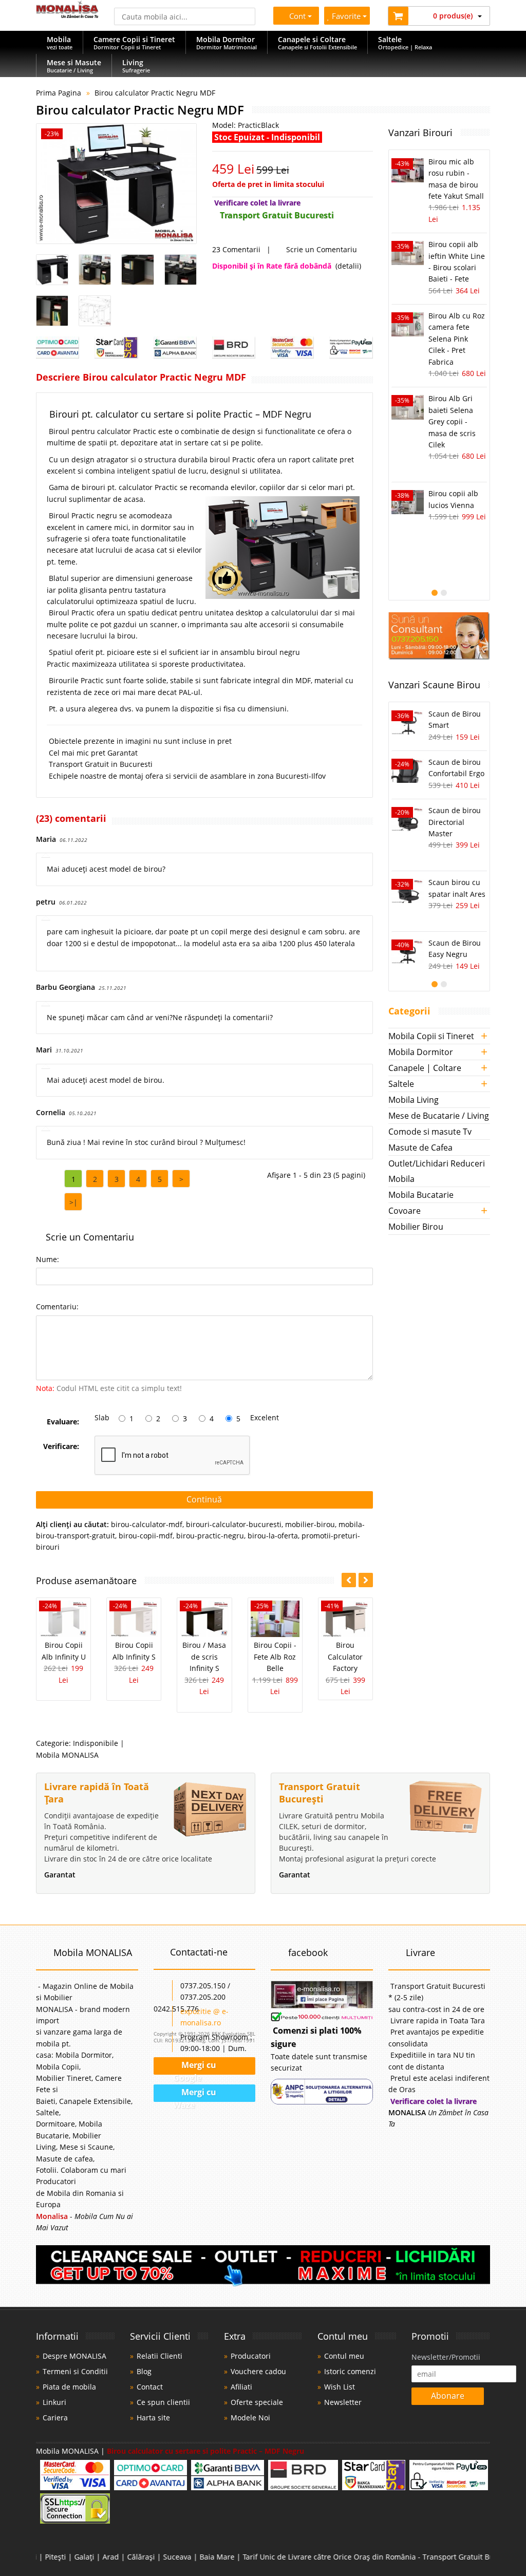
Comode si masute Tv (430, 1132)
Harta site (153, 2418)
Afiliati (241, 2387)
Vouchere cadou (258, 2371)
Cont (295, 16)
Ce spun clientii (163, 2402)
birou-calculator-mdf (147, 1524)
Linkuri (54, 2402)
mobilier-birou (310, 1524)
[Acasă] (67, 15)
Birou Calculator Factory (345, 1657)
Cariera (55, 2418)
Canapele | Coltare (425, 1068)
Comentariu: (57, 1306)
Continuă (204, 1499)
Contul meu (344, 2356)
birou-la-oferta (273, 1536)
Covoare (405, 1211)
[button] (366, 1580)
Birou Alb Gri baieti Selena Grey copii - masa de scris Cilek (452, 421)
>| (73, 1202)
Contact (150, 2387)
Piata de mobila (69, 2387)
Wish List (340, 2387)
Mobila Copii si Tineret (431, 1036)
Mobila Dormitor (421, 1052)
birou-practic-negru (210, 1536)
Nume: (48, 1259)
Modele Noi (250, 2418)
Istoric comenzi (350, 2371)
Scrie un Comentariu (322, 249)
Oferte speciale (257, 2402)
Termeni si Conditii (75, 2371)
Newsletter (343, 2402)
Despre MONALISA (74, 2356)
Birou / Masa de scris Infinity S (204, 1657)
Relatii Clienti (159, 2356)
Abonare (448, 2396)
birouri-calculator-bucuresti (234, 1524)
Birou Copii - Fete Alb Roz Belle (275, 1657)
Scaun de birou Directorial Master (455, 822)
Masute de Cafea (420, 1148)
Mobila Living (414, 1100)
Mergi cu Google (194, 2067)
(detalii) (348, 266)
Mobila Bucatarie (421, 1195)
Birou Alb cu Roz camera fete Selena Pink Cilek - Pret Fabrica (457, 339)
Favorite (348, 16)
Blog (144, 2371)
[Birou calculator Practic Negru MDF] (116, 184)
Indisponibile (96, 1743)
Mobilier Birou (416, 1227)
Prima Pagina (59, 93)
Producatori (251, 2356)
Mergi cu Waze (195, 2095)
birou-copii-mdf (146, 1536)
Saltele (401, 1084)
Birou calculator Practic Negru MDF (155, 93)
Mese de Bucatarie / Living (439, 1116)
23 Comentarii (236, 249)
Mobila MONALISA (67, 1755)
